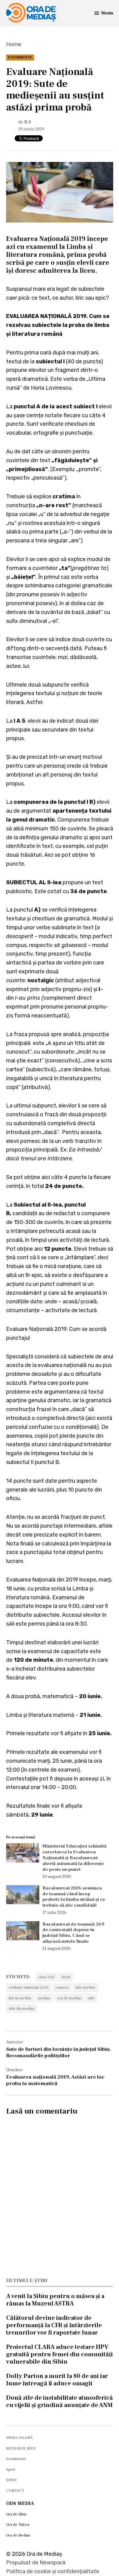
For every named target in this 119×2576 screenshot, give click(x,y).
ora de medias (69, 1998)
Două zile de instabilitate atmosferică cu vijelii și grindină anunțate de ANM (60, 2402)
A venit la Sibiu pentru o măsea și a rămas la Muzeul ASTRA (55, 2300)
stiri (91, 1998)
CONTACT (15, 2491)
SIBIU (11, 2480)
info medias (85, 1987)
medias (44, 1998)
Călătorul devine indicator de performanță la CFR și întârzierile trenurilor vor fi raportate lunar (54, 2325)
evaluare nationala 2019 (29, 1987)
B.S (28, 122)
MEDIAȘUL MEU (21, 2448)
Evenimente (20, 57)
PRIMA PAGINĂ (19, 2438)
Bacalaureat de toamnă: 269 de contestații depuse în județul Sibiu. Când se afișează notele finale (73, 1933)
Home (14, 44)
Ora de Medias (18, 2535)
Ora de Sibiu (16, 2514)
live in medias (20, 1998)
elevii (66, 1977)
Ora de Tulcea (18, 2525)
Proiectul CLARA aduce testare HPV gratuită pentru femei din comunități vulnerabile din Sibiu (60, 2354)
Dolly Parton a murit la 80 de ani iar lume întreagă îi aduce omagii (57, 2380)
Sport (11, 2469)
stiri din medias (22, 2009)
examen (62, 1987)
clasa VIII (47, 1977)
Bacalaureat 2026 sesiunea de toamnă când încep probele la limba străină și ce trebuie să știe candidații (74, 1896)
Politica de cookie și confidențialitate (53, 2571)
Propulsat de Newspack (36, 2563)
